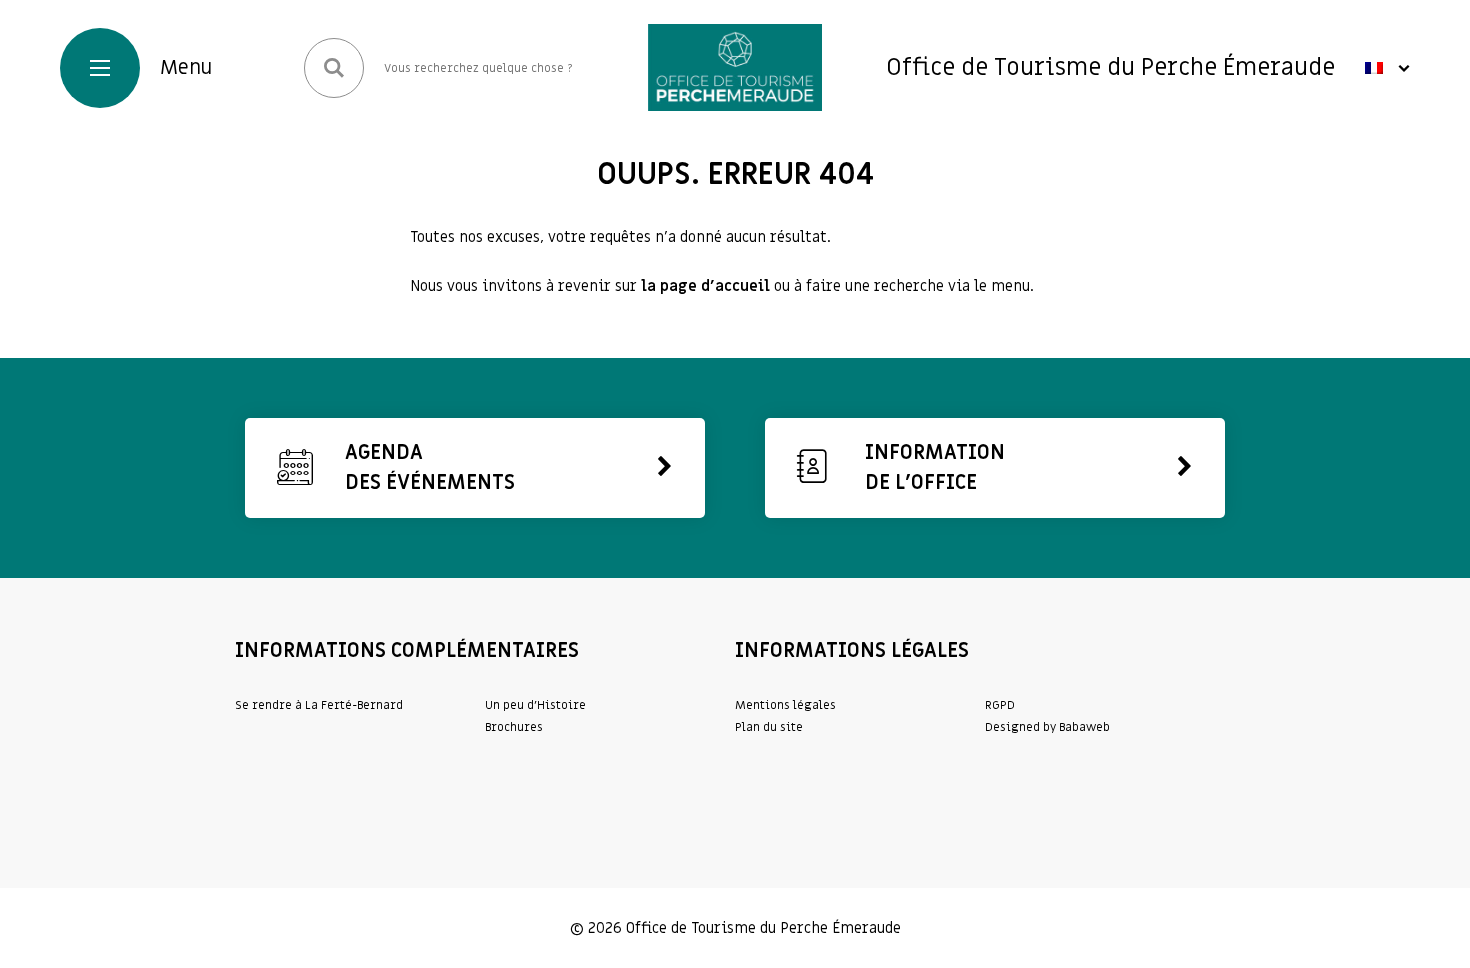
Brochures (514, 727)
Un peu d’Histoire (535, 705)
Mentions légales (785, 705)
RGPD (1000, 705)
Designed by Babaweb (1047, 727)
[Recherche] (334, 68)
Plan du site (769, 727)
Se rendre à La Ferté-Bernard (319, 705)
